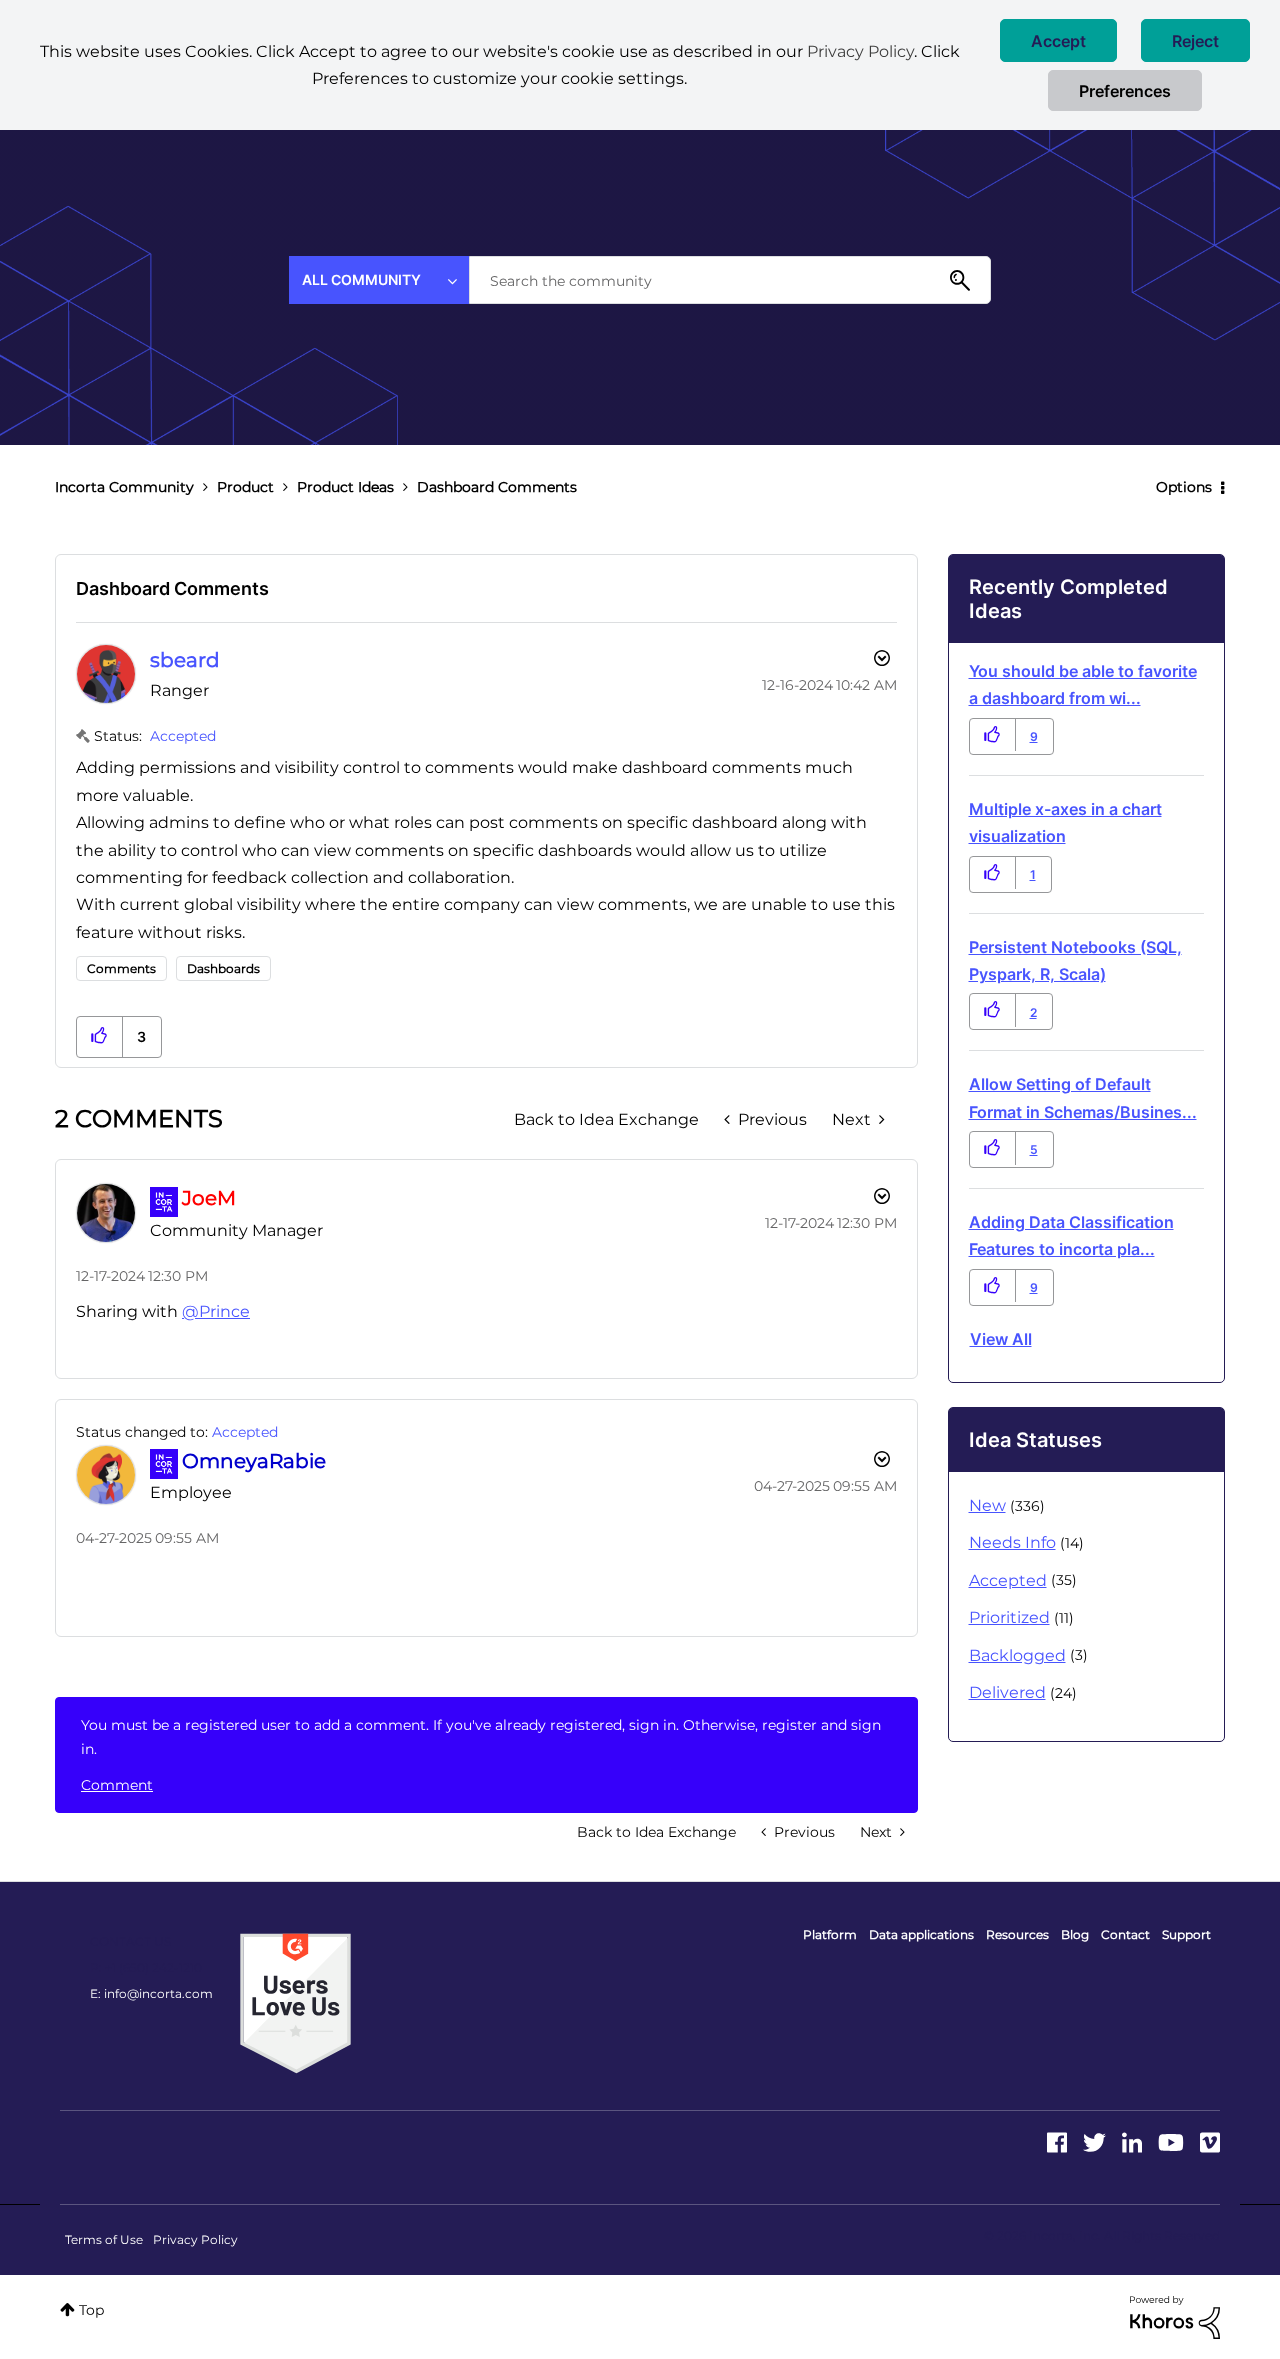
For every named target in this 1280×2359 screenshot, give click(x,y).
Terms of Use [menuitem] (104, 2239)
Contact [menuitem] (1125, 1934)
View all (1001, 1339)
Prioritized (1009, 1617)
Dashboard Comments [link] (497, 487)
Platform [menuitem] (830, 1934)
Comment (117, 1785)
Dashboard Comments (172, 588)
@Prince (216, 1311)
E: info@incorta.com (151, 1993)
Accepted (183, 736)
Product (245, 487)
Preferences (1125, 91)
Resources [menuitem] (1017, 1934)
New (987, 1505)
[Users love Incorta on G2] (295, 2002)
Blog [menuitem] (1075, 1934)
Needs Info (1012, 1542)
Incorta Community (124, 487)
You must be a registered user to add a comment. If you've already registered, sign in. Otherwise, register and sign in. (481, 1737)
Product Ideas (345, 487)
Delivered (1007, 1692)
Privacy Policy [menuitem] (195, 2239)
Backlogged (1017, 1655)
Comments (121, 968)
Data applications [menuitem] (921, 1934)
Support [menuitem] (1186, 1934)
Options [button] (1184, 487)
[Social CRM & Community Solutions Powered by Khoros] (1175, 2316)
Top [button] (91, 2310)
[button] (1058, 40)
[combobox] (730, 280)
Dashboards (223, 968)
